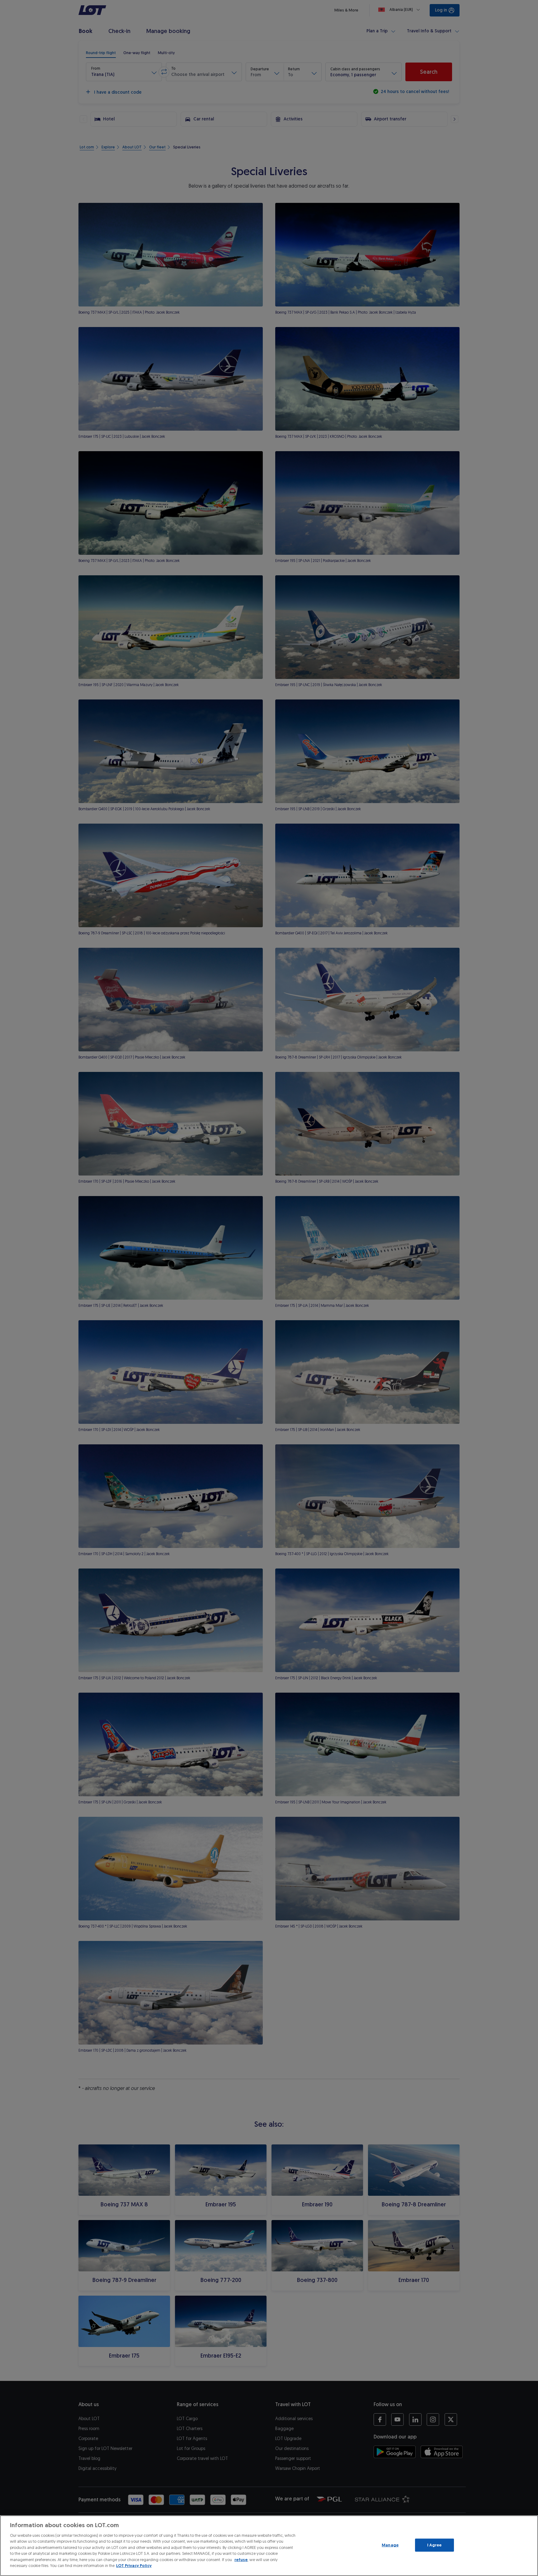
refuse (241, 2560)
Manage (390, 2545)
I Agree (434, 2545)
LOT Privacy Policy (134, 2566)
